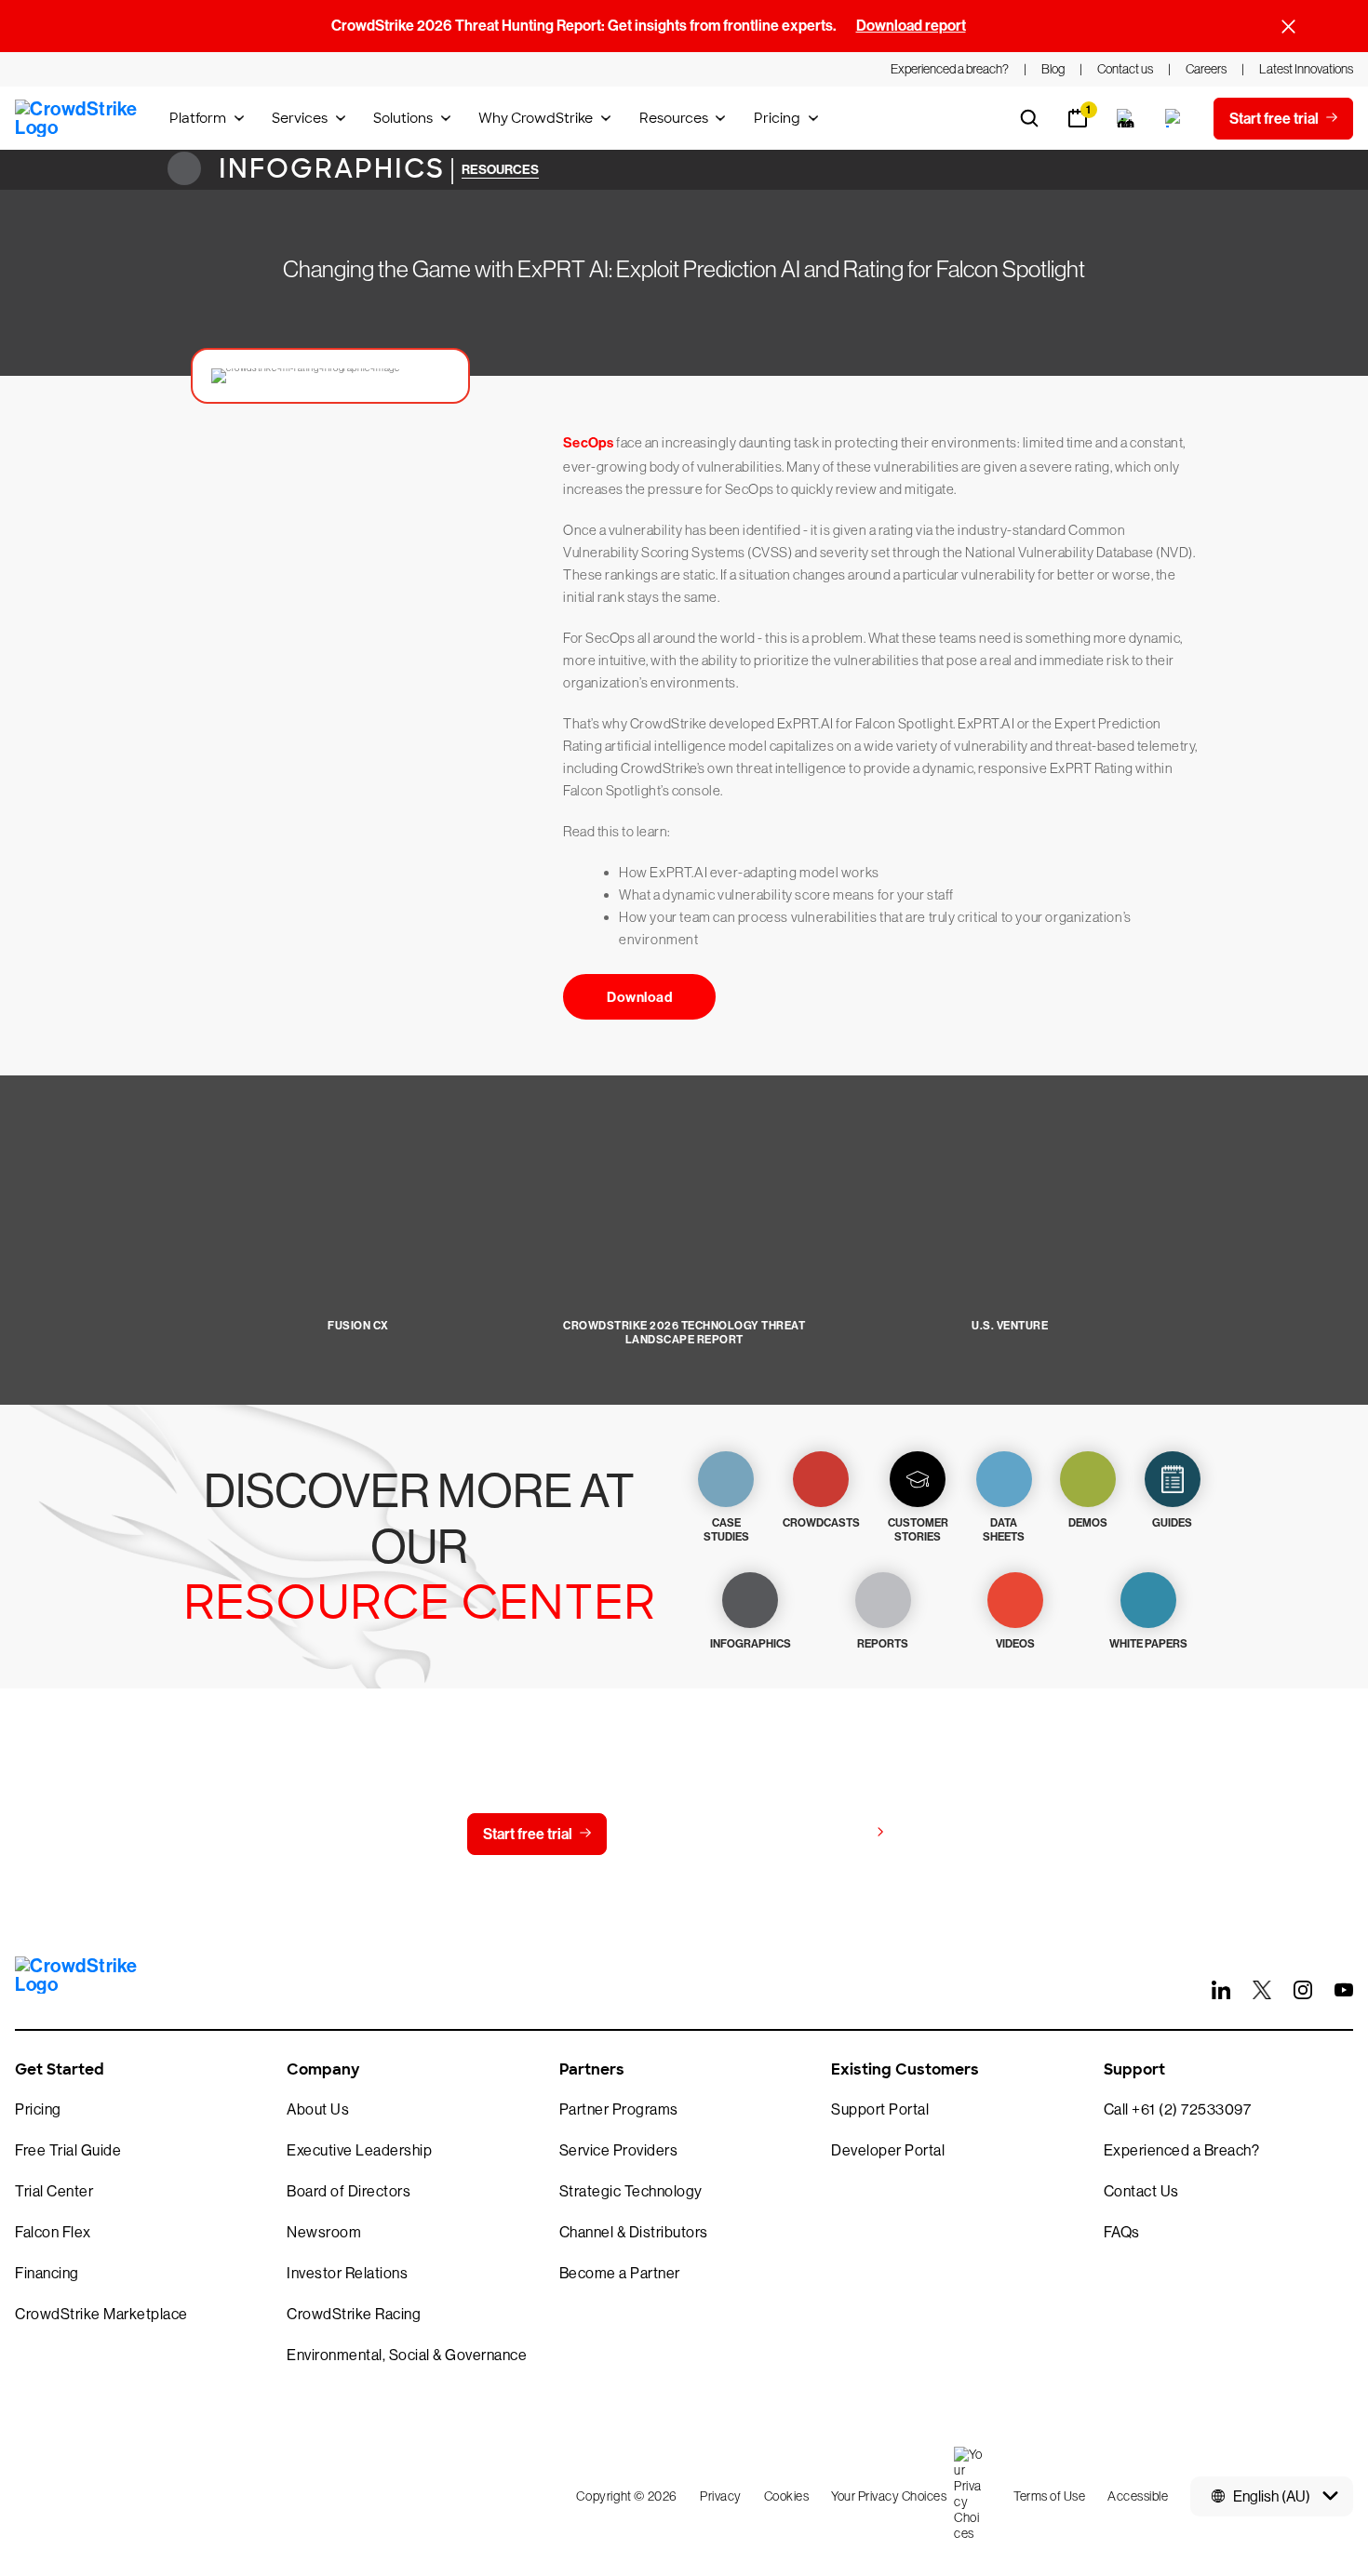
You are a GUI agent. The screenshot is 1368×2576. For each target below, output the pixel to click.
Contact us (680, 1834)
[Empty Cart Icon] (1126, 118)
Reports (883, 1644)
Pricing (777, 118)
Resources (674, 118)
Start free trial (528, 1834)
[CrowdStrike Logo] (77, 118)
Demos (1088, 1523)
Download (639, 997)
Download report (911, 26)
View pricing (827, 1833)
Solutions (403, 118)
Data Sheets (1004, 1530)
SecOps (589, 443)
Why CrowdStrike (536, 118)
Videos (1015, 1644)
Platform (198, 118)
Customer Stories (918, 1530)
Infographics (328, 169)
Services (300, 118)
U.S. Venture (1010, 1326)
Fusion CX (358, 1326)
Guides (1172, 1523)
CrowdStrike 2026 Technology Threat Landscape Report (684, 1333)
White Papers (1148, 1644)
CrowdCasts (821, 1523)
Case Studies (726, 1530)
